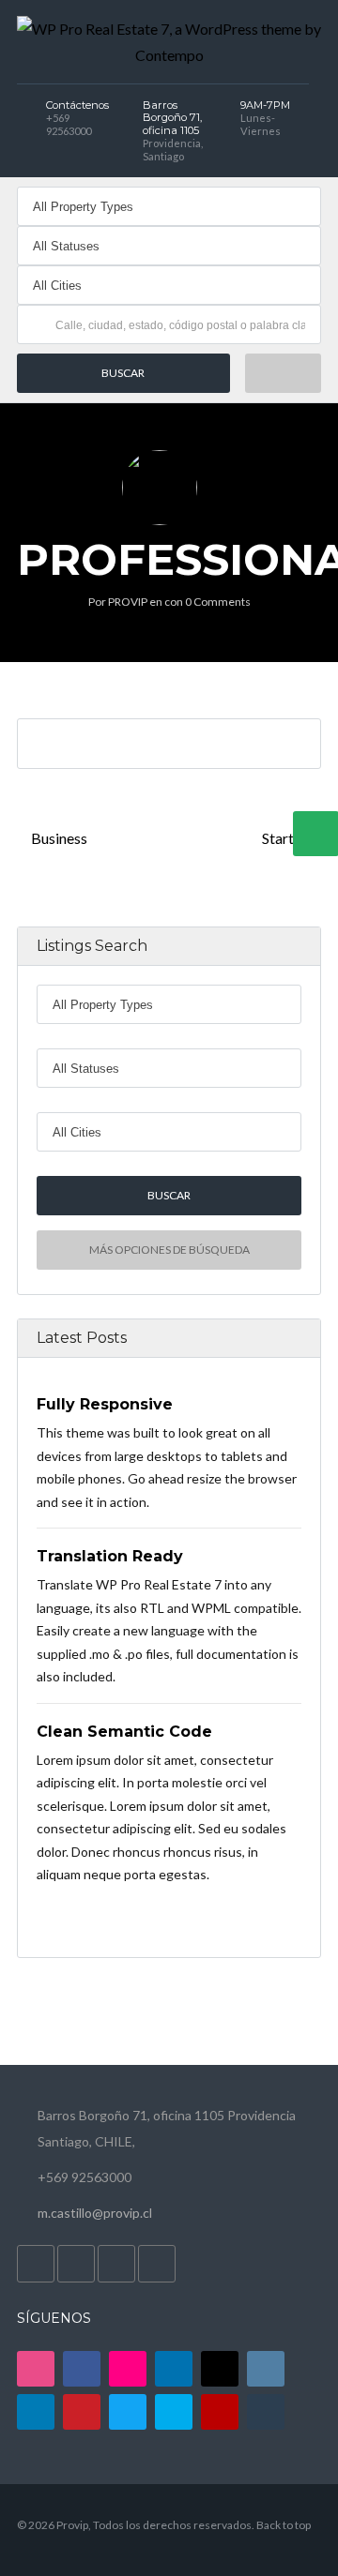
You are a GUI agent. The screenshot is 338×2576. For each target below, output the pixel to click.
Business (58, 838)
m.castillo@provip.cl (95, 2213)
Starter (286, 838)
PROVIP (128, 602)
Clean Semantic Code (124, 1731)
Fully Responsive (105, 1404)
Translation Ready (110, 1556)
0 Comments (218, 602)
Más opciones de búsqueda (169, 1250)
